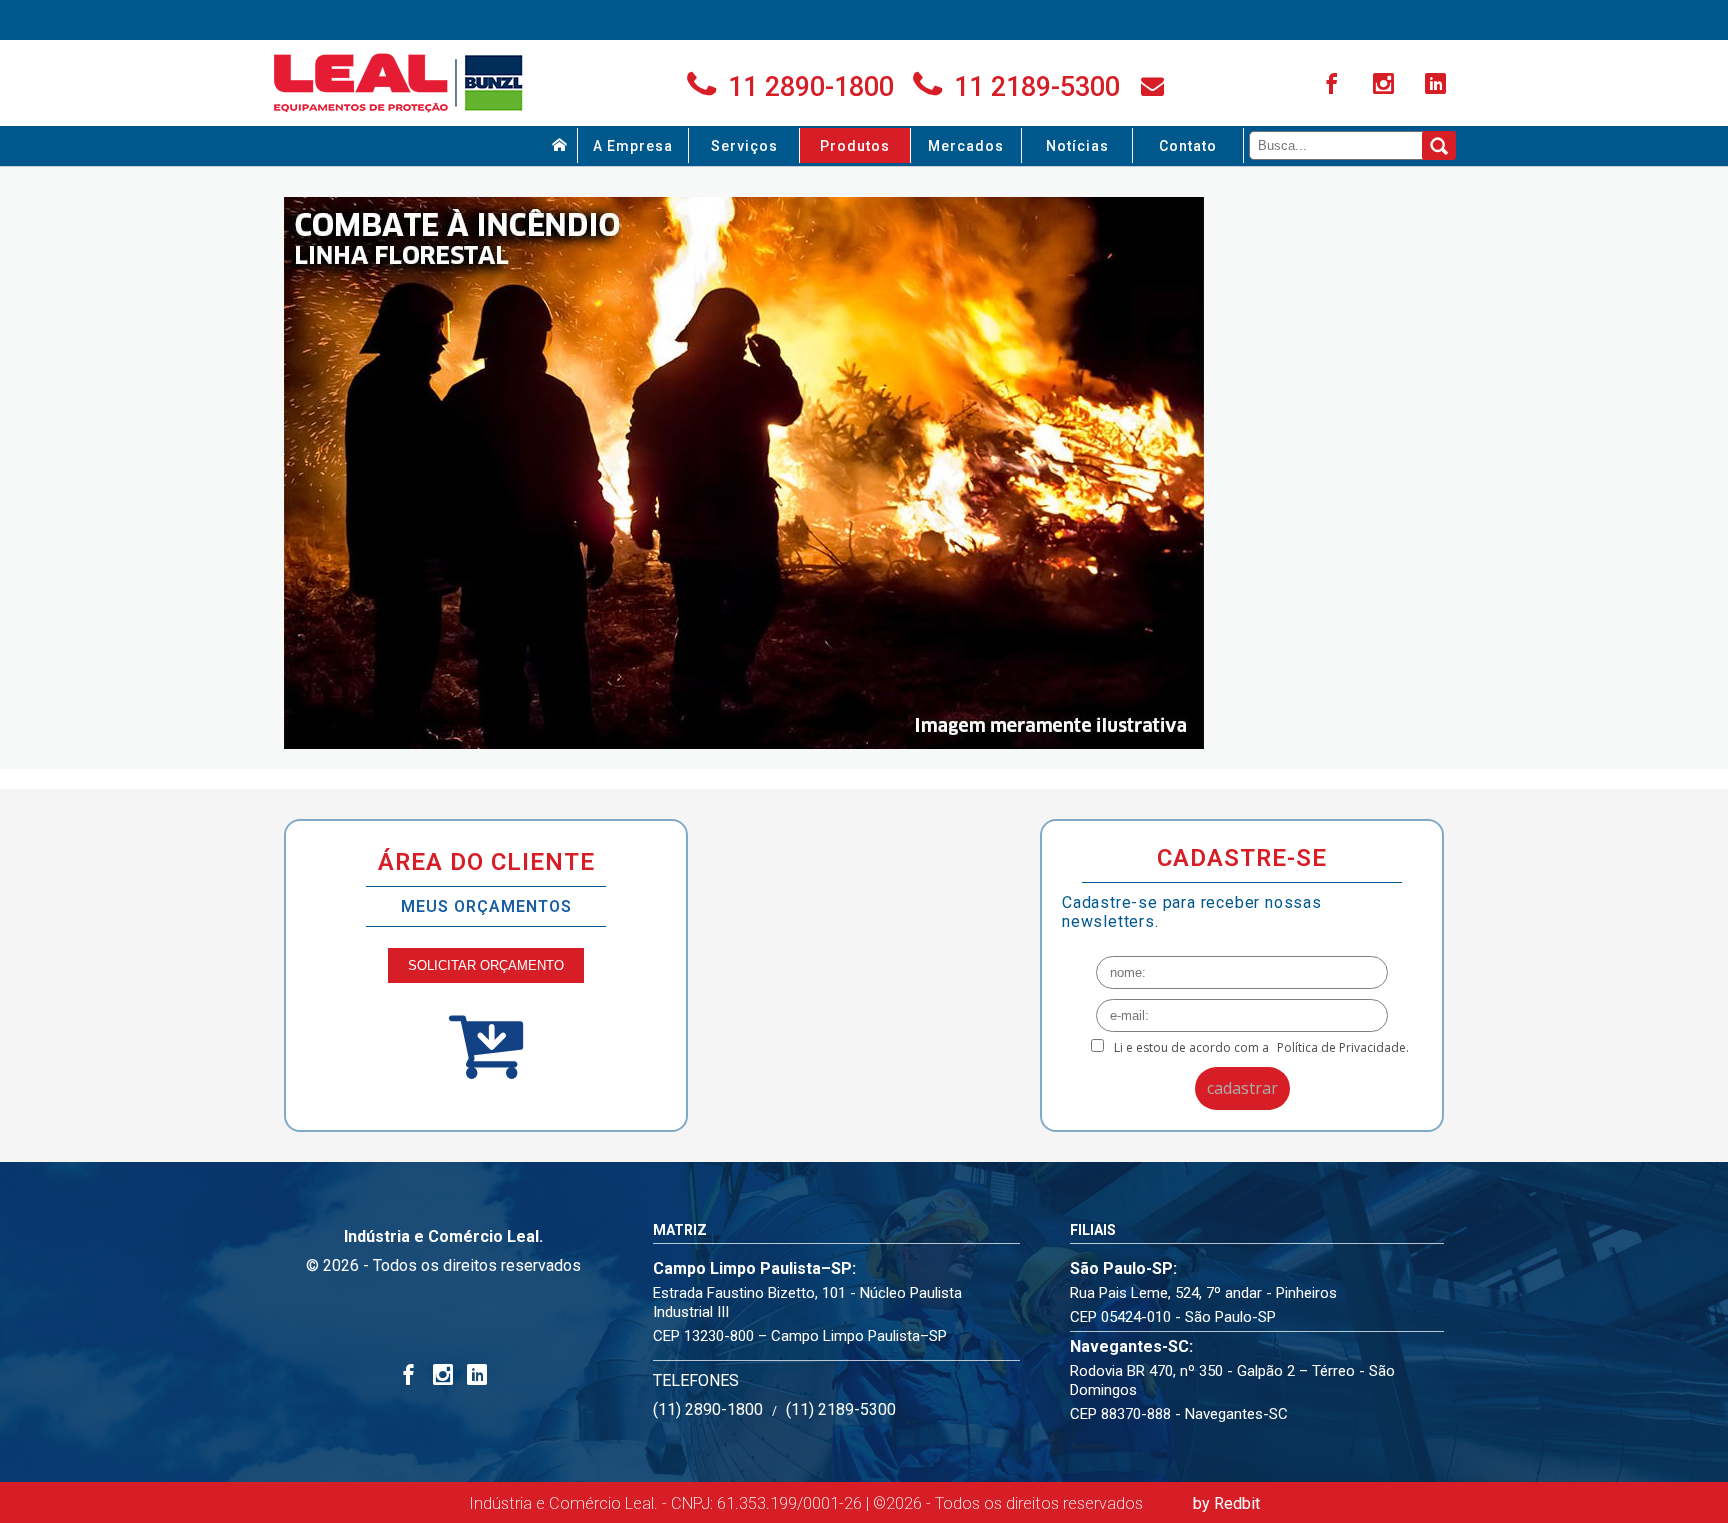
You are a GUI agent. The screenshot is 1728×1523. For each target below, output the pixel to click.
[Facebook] (1334, 85)
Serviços (744, 146)
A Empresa (633, 146)
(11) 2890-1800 (708, 1409)
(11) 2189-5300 (841, 1409)
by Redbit (1226, 1503)
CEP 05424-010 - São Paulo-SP (1173, 1317)
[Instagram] (1386, 85)
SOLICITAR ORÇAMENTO (486, 965)
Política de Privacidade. (1343, 1047)
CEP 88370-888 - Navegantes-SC (1179, 1414)
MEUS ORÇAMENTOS (486, 906)
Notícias (1077, 146)
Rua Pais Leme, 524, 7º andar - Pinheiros (1203, 1293)
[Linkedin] (1438, 85)
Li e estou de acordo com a (1261, 1047)
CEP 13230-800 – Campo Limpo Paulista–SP (800, 1336)
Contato (1188, 146)
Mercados (966, 146)
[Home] (560, 145)
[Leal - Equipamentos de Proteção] (399, 83)
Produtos (855, 146)
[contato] (1152, 86)
